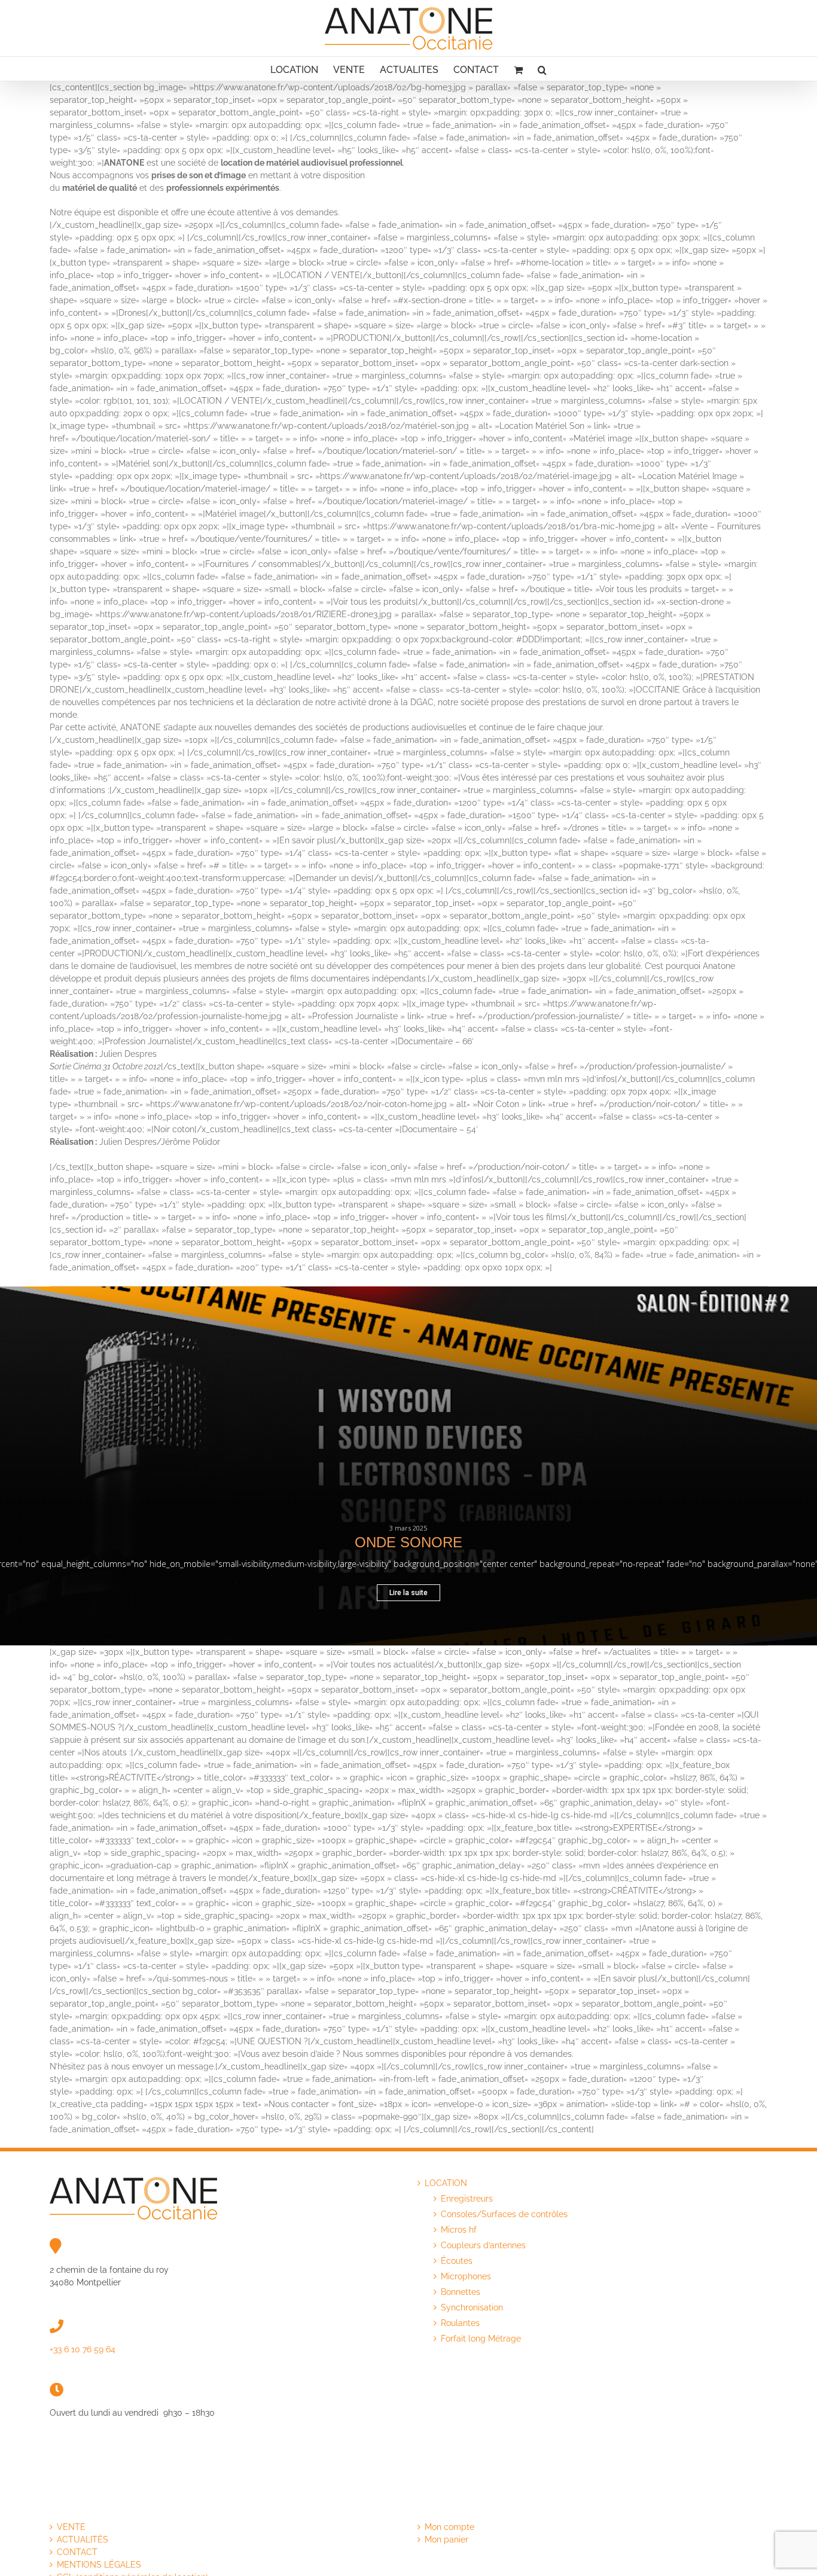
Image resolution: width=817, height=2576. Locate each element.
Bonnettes (461, 2292)
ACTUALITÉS (83, 2540)
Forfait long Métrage (481, 2339)
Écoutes (457, 2261)
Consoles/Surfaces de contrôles (504, 2214)
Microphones (466, 2276)
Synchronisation (472, 2307)
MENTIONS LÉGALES (99, 2565)
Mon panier (446, 2540)
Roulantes (460, 2323)
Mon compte (449, 2527)
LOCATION (446, 2183)
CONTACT (77, 2552)
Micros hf (459, 2230)
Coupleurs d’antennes (483, 2245)
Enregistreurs (467, 2199)
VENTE (71, 2527)
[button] (542, 69)
